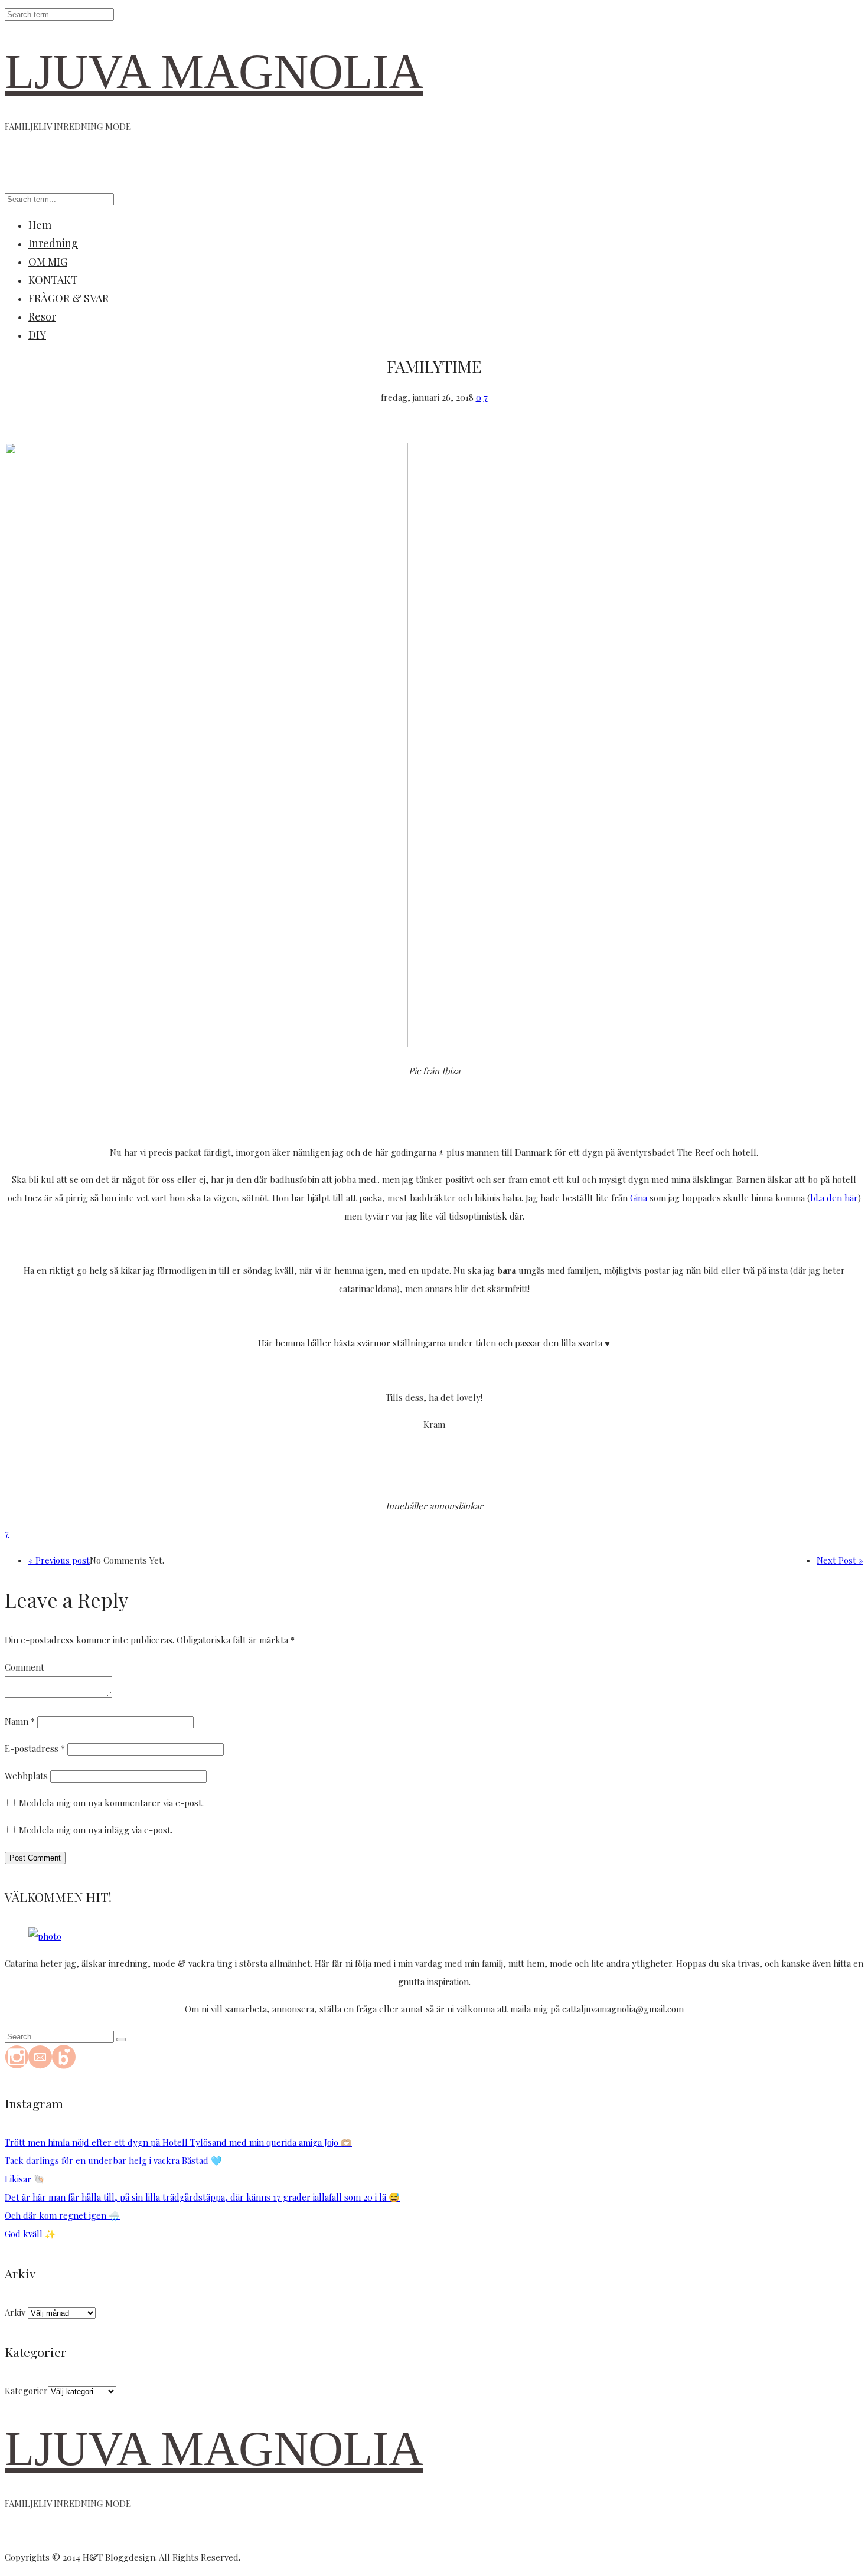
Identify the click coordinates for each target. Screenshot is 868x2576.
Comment (25, 1667)
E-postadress (35, 1748)
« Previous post (59, 1560)
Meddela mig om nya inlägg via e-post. (96, 1830)
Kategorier (26, 2391)
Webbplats (26, 1776)
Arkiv (15, 2312)
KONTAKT (53, 280)
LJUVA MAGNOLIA (214, 72)
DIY (37, 335)
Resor (42, 316)
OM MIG (48, 261)
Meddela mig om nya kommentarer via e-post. (111, 1803)
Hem (40, 225)
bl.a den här (834, 1198)
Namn (20, 1721)
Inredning (53, 243)
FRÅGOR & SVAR (68, 298)
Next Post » (840, 1560)
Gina (639, 1198)
